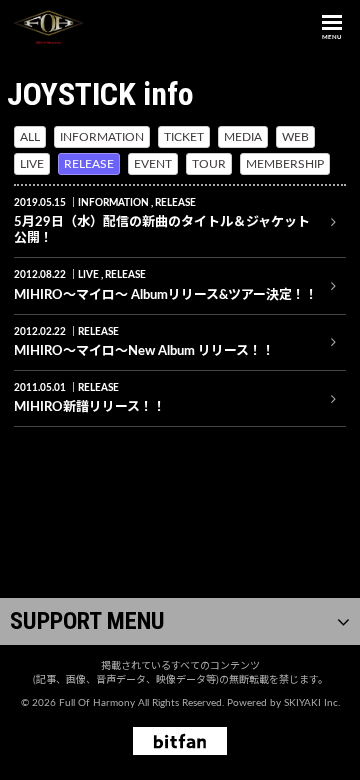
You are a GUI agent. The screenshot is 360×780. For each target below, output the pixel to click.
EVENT (153, 164)
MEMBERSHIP (285, 164)
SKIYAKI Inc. (312, 703)
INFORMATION (102, 137)
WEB (295, 137)
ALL (30, 137)
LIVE (32, 164)
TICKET (184, 137)
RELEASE (89, 164)
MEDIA (243, 137)
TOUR (209, 164)
